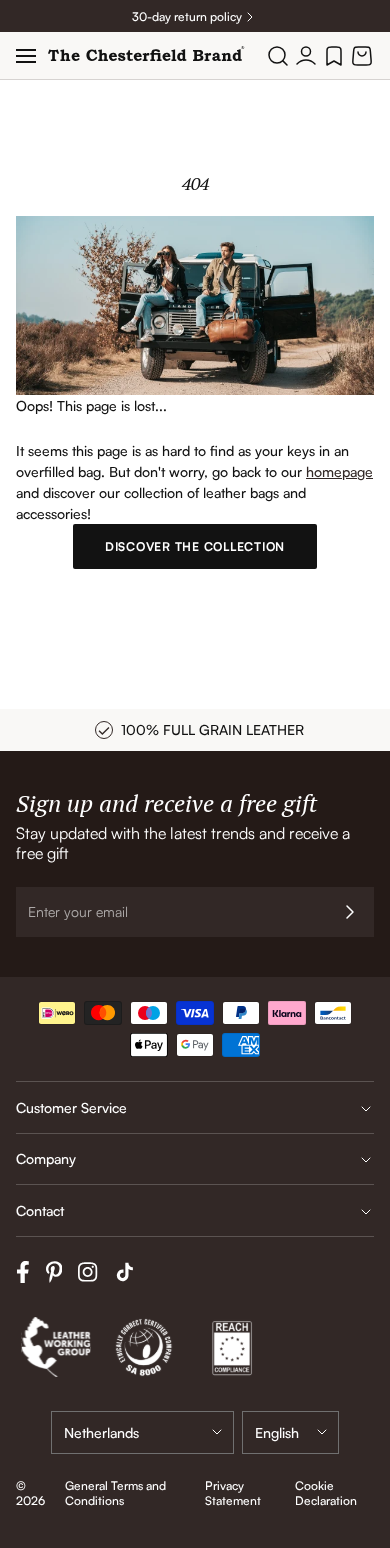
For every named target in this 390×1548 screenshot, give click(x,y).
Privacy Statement (233, 1493)
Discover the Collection (195, 546)
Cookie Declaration (326, 1493)
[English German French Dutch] (290, 1432)
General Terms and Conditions (115, 1493)
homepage (339, 471)
